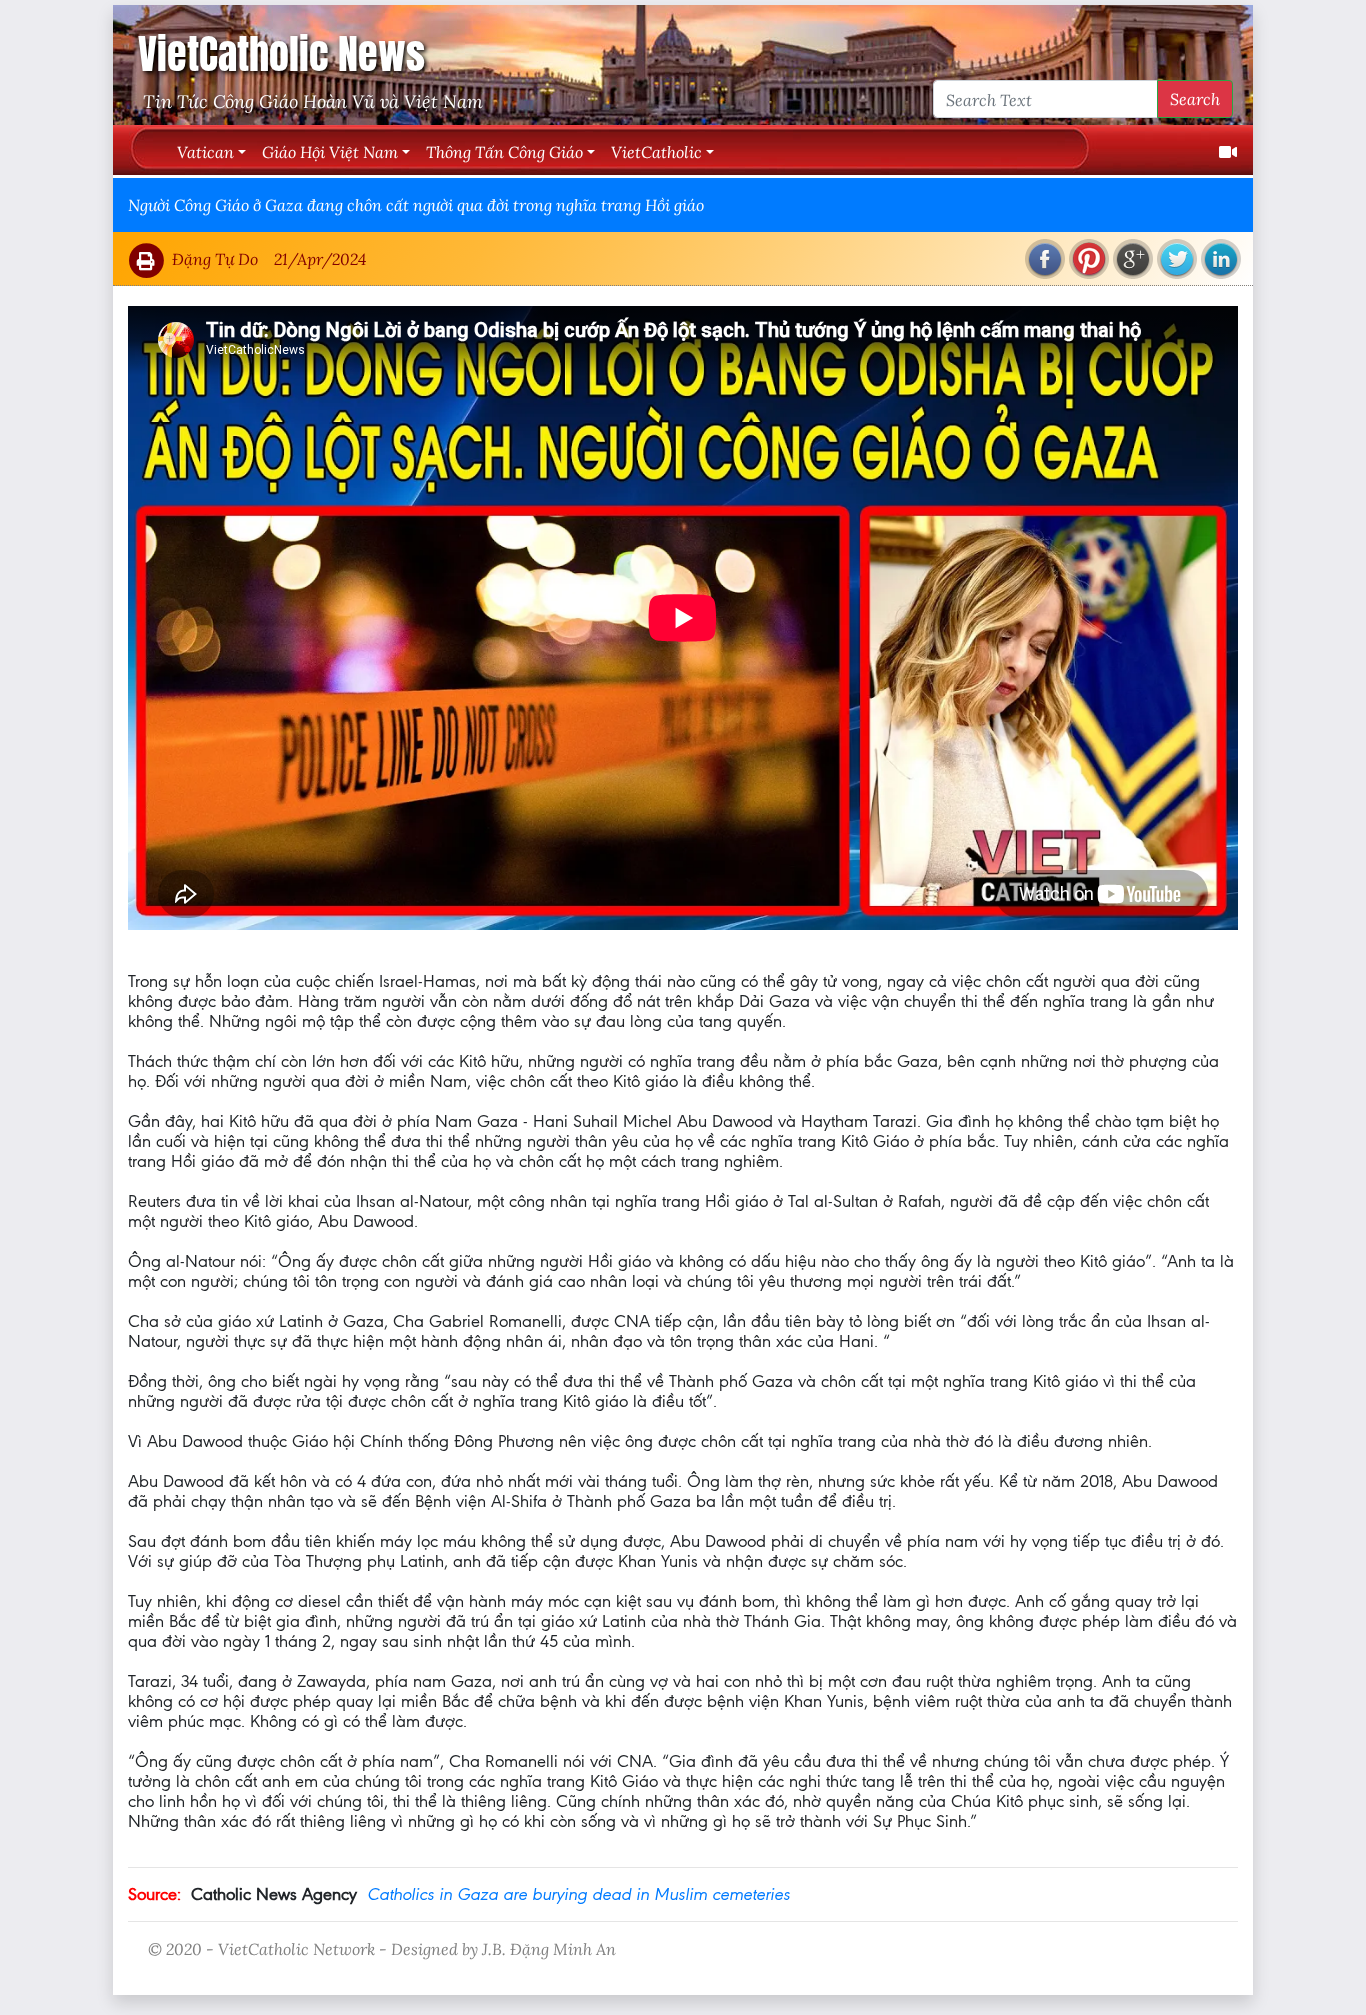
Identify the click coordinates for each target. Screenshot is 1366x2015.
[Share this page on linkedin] (1221, 259)
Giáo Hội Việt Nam (330, 151)
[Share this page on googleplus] (1133, 259)
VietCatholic (656, 151)
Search (1195, 98)
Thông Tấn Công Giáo (504, 151)
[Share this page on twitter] (1177, 259)
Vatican (205, 151)
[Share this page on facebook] (1045, 259)
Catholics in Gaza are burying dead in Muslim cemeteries (578, 1894)
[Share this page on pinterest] (1089, 259)
